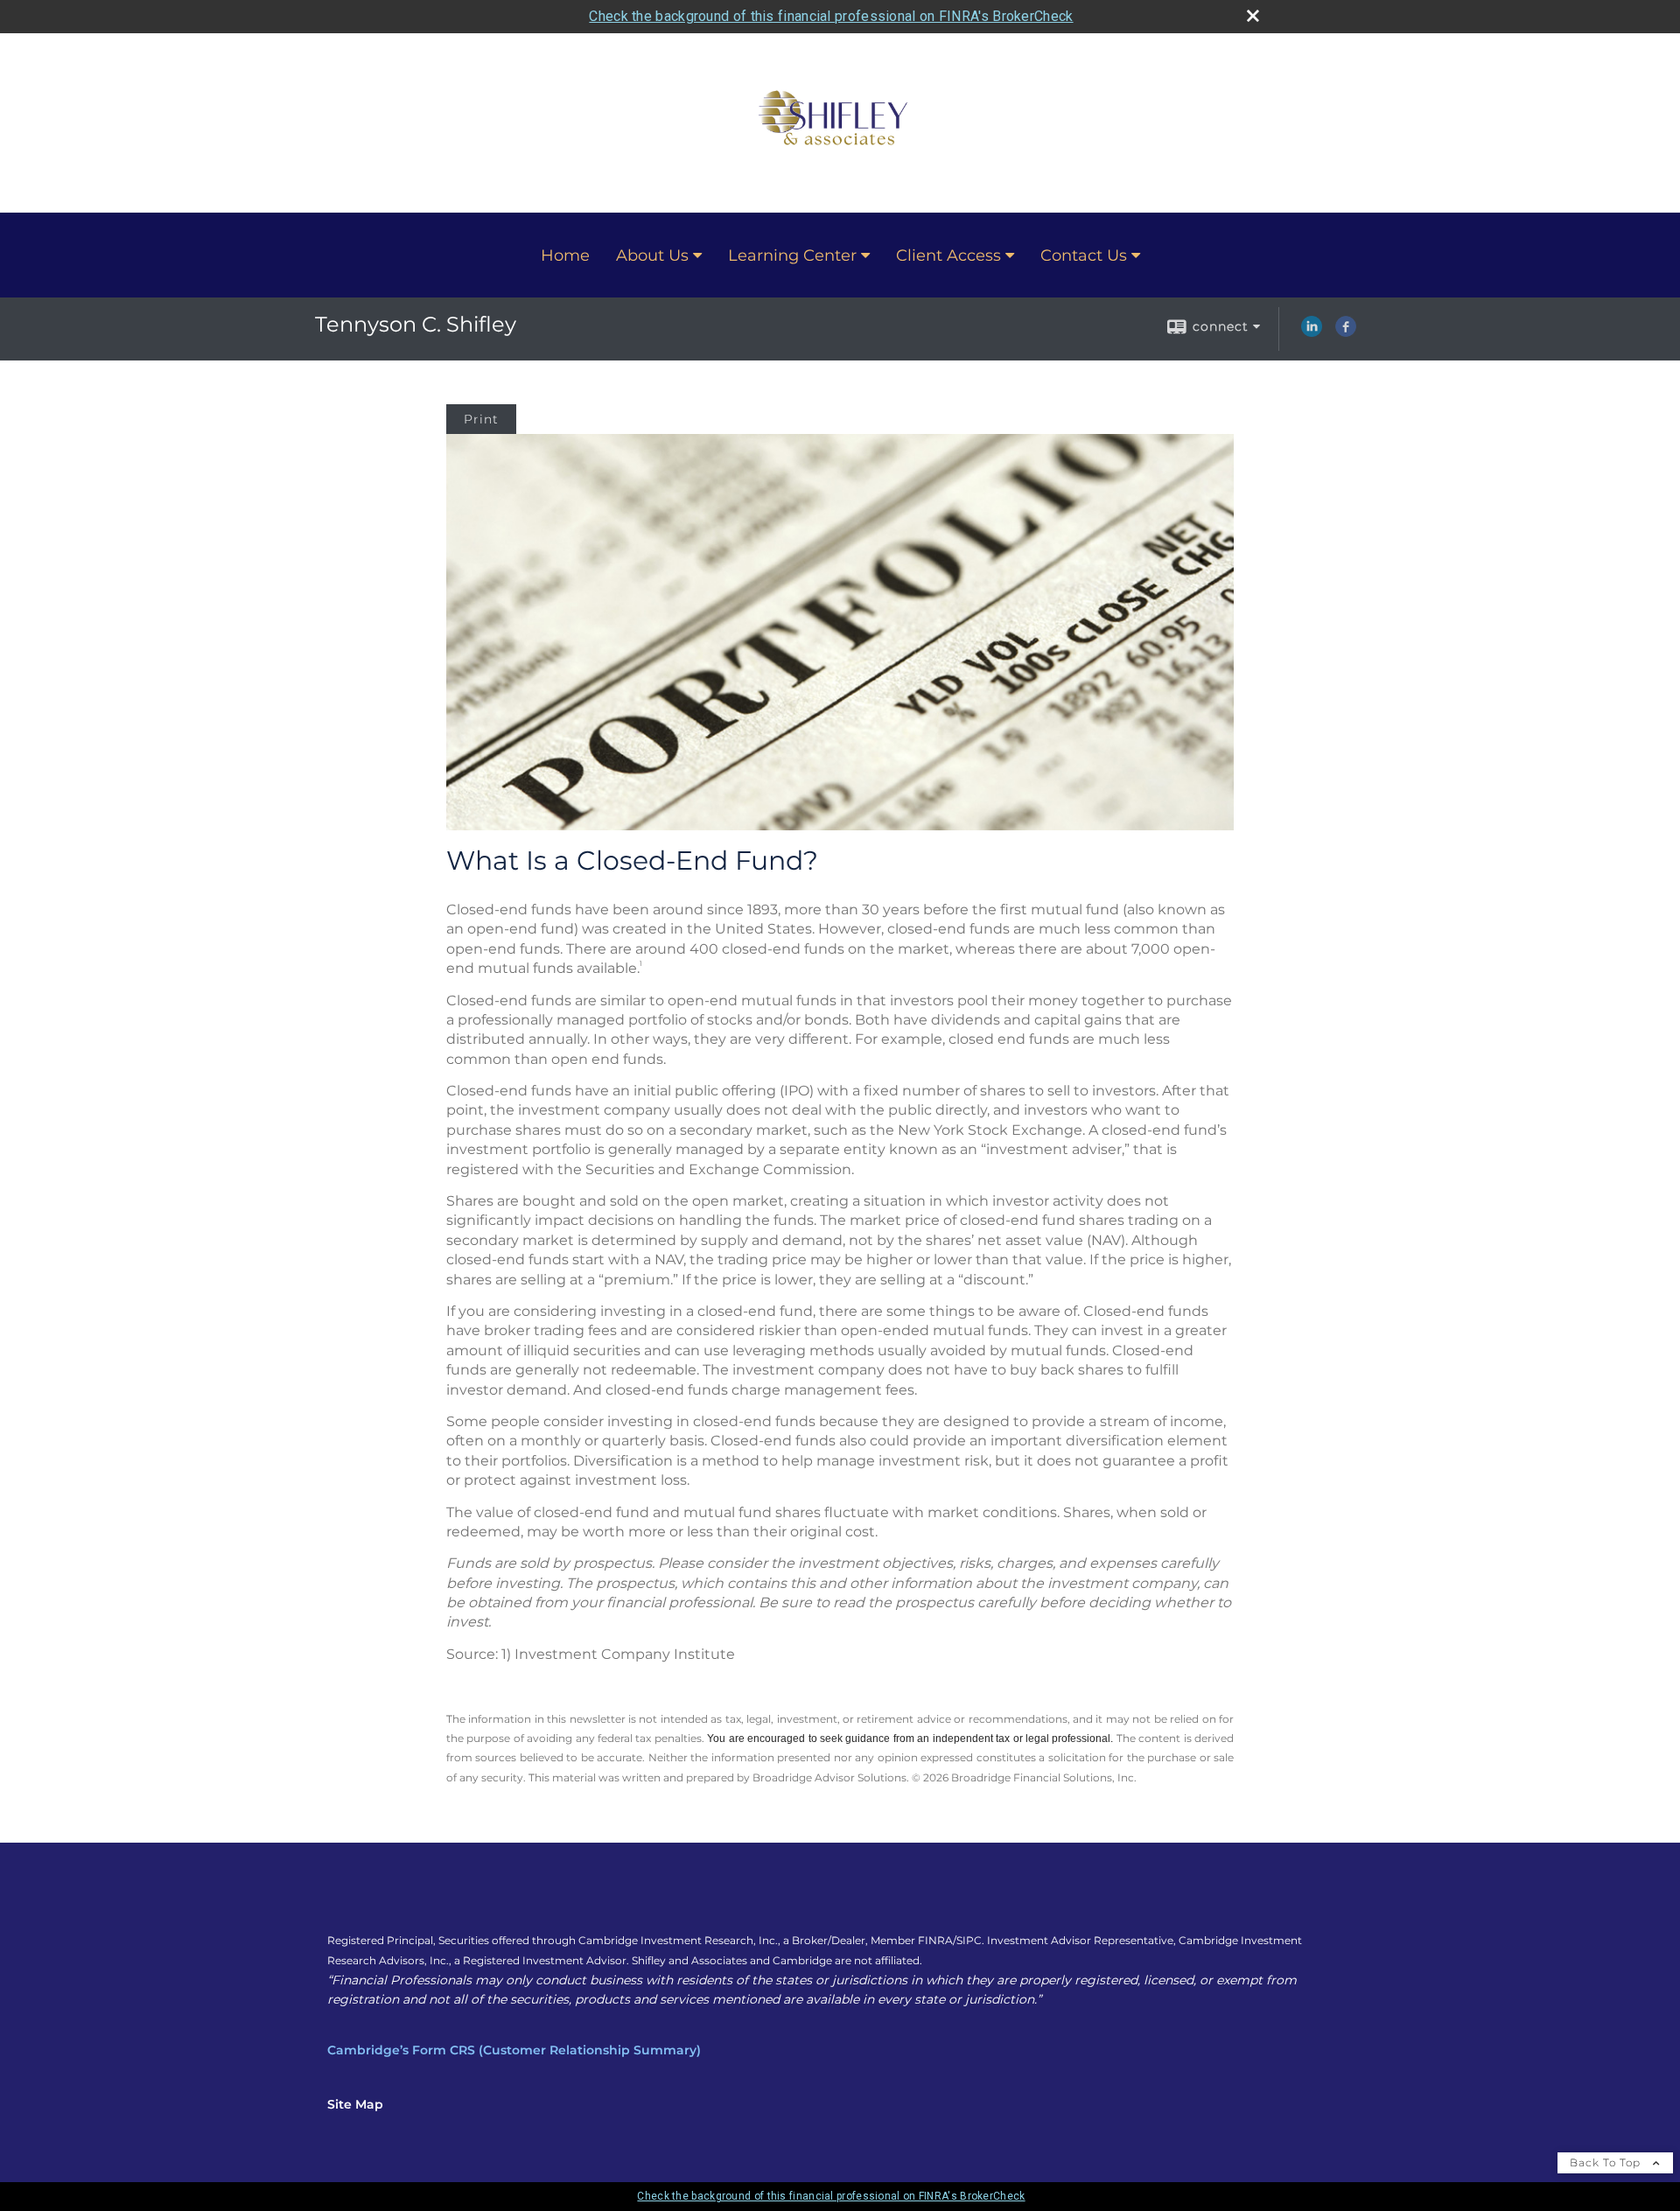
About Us (652, 255)
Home (565, 255)
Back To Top (1607, 2162)
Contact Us (1084, 255)
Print (481, 419)
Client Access (948, 255)
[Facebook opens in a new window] (1346, 332)
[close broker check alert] (1253, 16)
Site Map (355, 2104)
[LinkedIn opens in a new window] (1312, 332)
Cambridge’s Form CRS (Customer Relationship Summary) (514, 2050)
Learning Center (792, 255)
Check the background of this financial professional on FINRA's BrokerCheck (831, 16)
